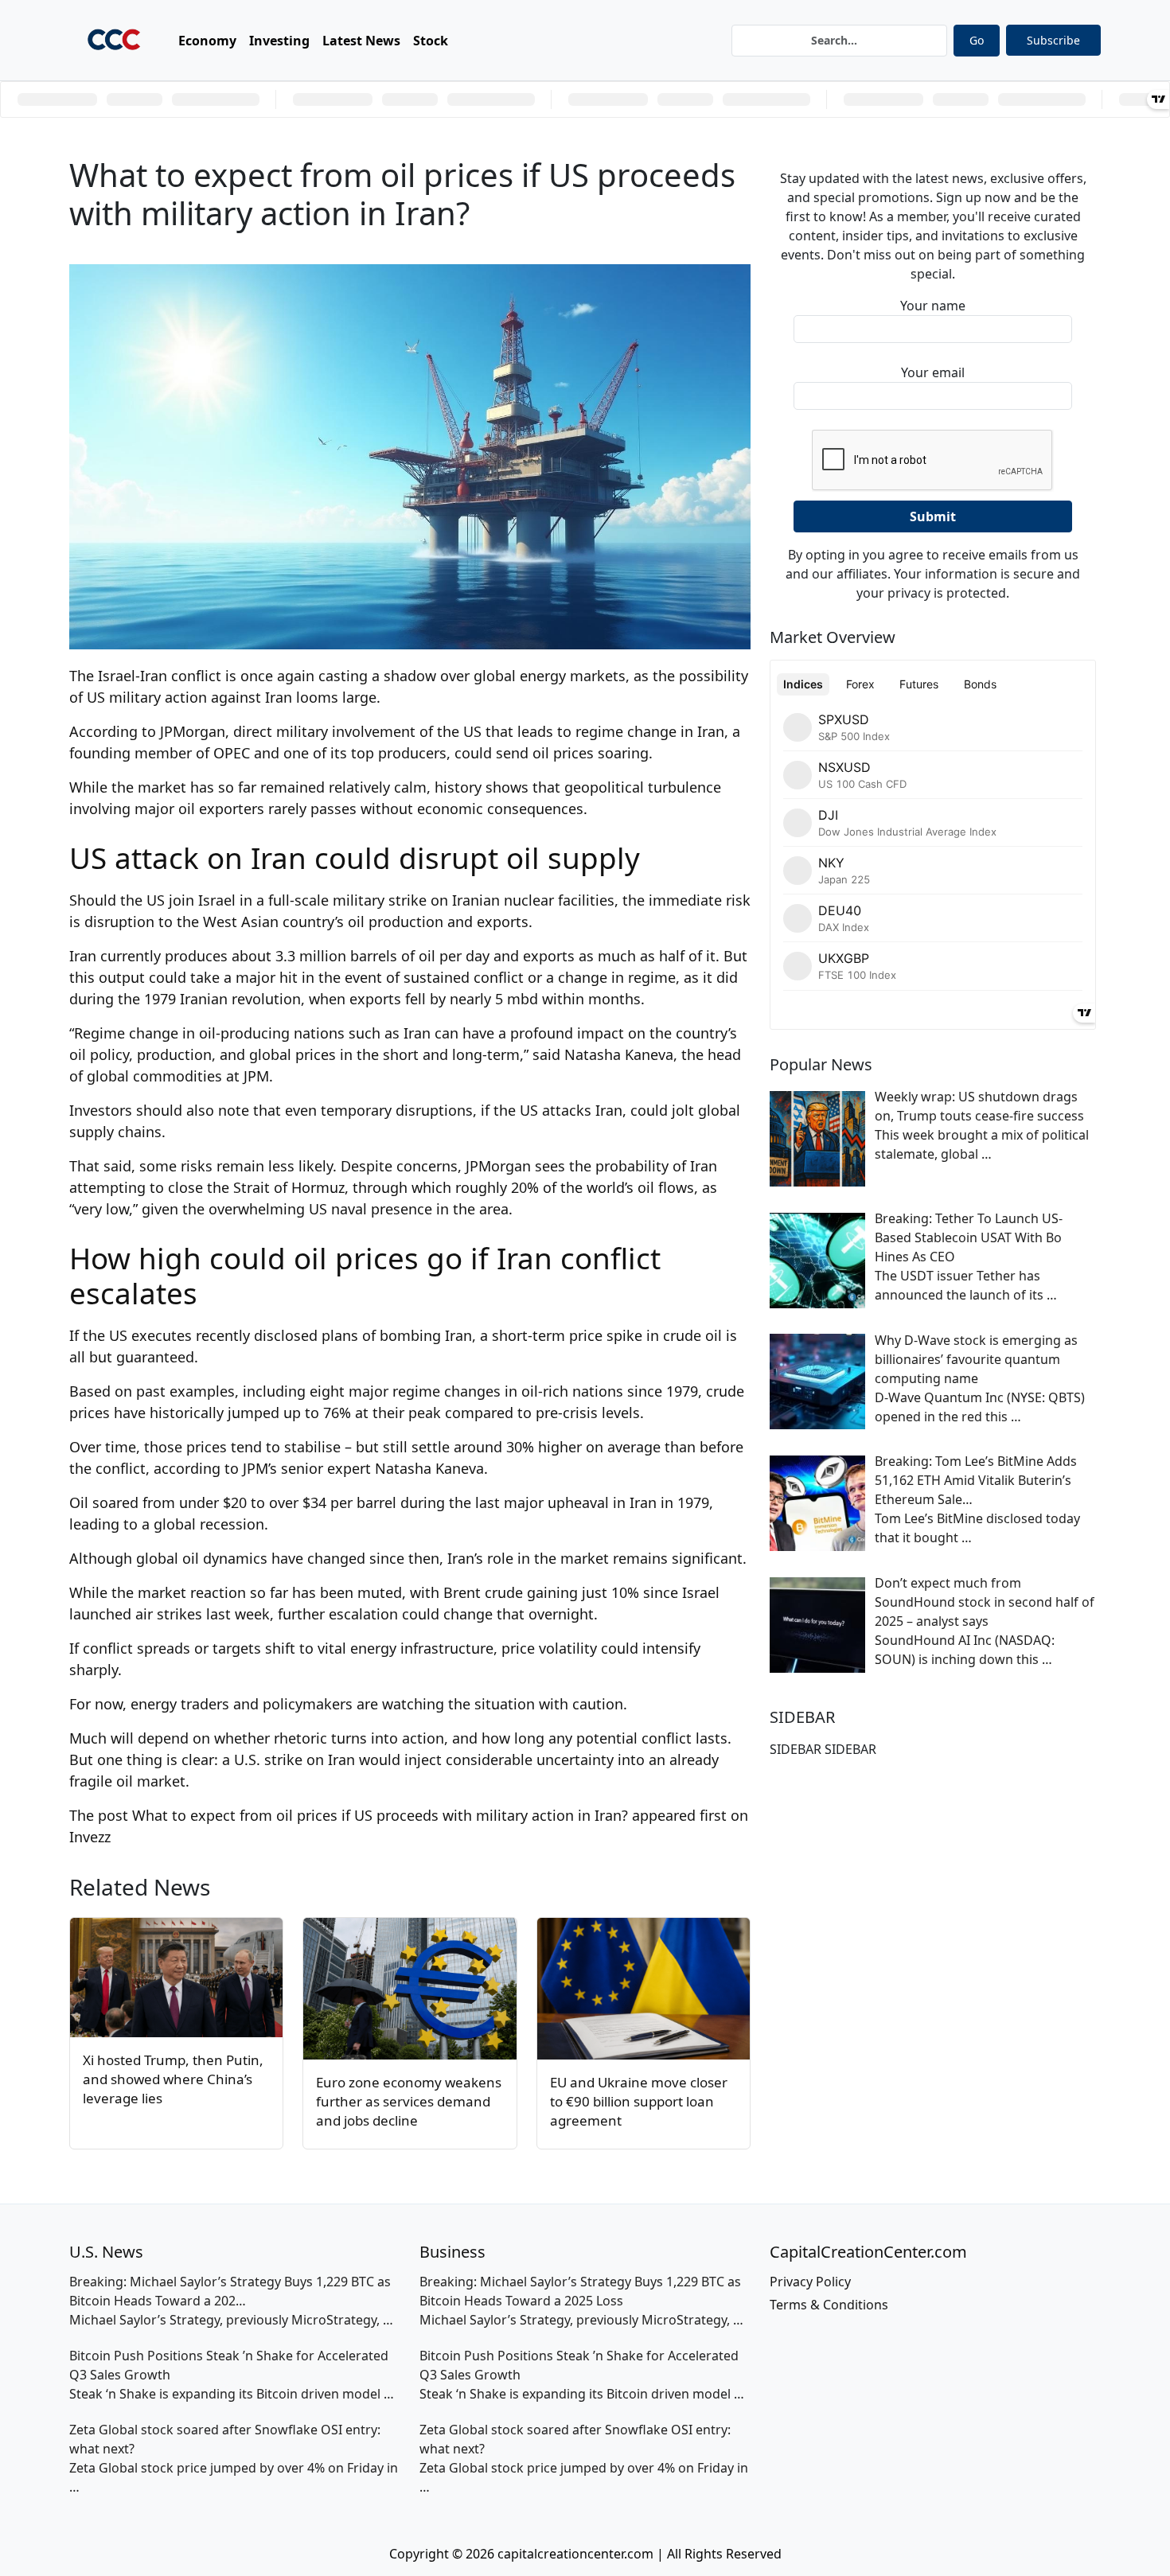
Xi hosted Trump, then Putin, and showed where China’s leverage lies (173, 2079)
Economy (207, 41)
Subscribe (1053, 40)
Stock (431, 41)
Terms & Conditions (829, 2305)
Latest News (361, 41)
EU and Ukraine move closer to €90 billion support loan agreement (639, 2101)
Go (977, 40)
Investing (279, 41)
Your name (933, 306)
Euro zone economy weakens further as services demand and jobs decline (409, 2101)
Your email (933, 372)
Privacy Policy (810, 2282)
